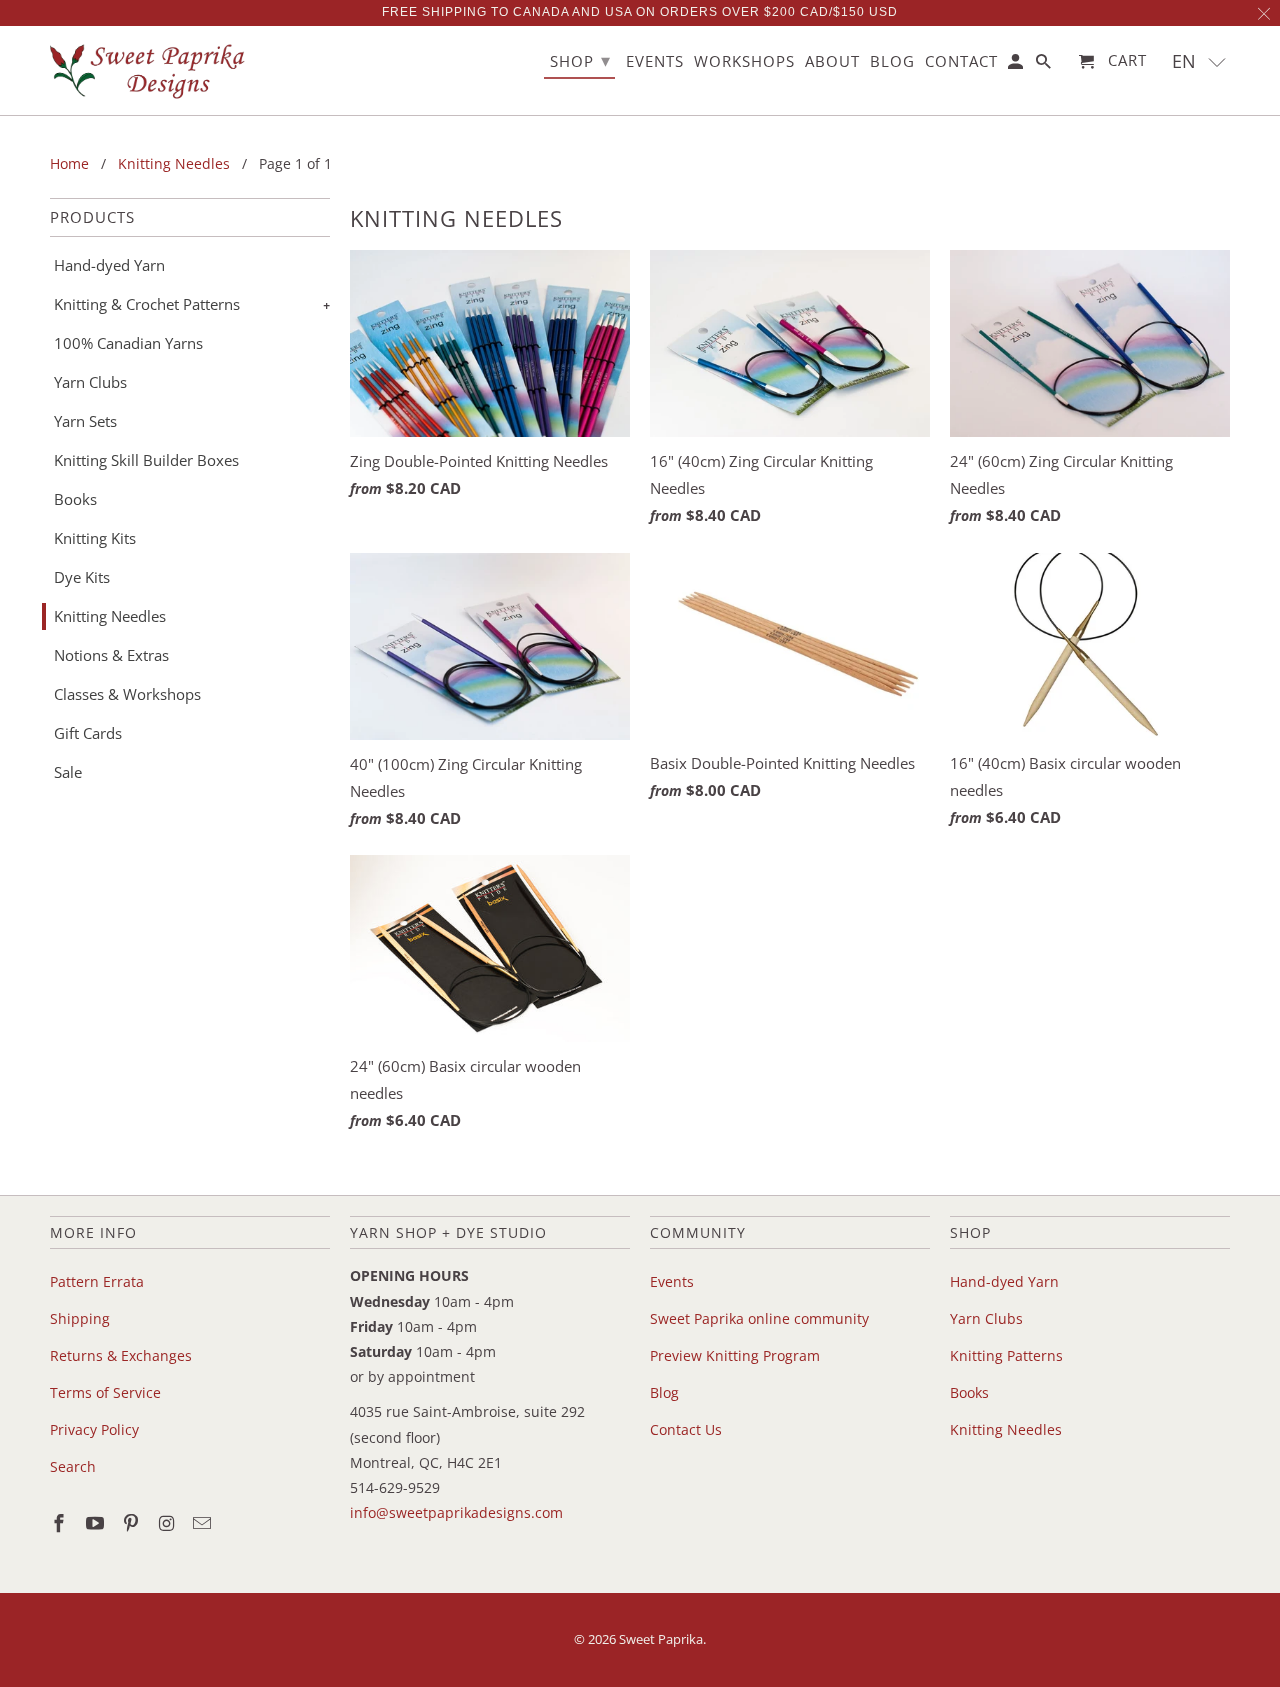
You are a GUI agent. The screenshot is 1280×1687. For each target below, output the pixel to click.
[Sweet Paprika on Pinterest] (133, 1523)
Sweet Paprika (661, 1639)
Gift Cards (88, 733)
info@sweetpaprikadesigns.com (456, 1512)
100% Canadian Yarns (128, 343)
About (832, 62)
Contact (961, 62)
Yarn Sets (85, 421)
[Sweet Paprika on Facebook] (61, 1523)
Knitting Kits (95, 538)
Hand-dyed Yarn (109, 265)
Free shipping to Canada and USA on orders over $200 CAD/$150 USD (640, 12)
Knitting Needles (110, 616)
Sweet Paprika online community (759, 1318)
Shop (580, 60)
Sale (68, 772)
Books (75, 499)
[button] (1199, 61)
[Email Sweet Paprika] (204, 1523)
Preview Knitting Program (735, 1355)
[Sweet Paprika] (150, 70)
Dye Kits (82, 577)
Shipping (80, 1318)
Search (73, 1466)
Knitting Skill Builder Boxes (146, 460)
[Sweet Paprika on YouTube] (97, 1523)
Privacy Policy (94, 1429)
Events (672, 1281)
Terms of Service (105, 1392)
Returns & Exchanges (121, 1355)
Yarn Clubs (90, 382)
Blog (664, 1392)
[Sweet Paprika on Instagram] (168, 1523)
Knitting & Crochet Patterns (147, 304)
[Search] (1045, 65)
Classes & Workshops (127, 694)
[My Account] (1017, 65)
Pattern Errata (97, 1281)
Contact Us (686, 1429)
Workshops (744, 62)
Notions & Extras (111, 655)
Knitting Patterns (1006, 1355)
